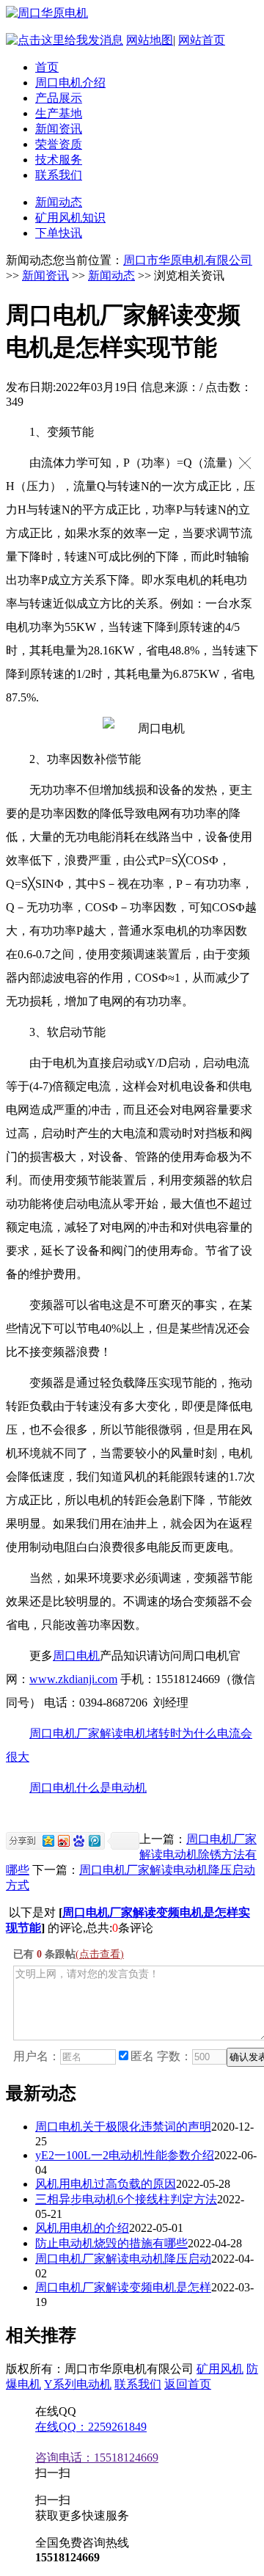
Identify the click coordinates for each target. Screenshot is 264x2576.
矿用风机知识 (70, 218)
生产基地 (59, 113)
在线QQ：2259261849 (91, 2427)
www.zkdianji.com (73, 1679)
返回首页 (188, 2384)
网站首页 (202, 40)
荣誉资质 (59, 144)
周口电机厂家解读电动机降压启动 (123, 2259)
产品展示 (59, 98)
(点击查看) (100, 1954)
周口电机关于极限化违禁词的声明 (123, 2127)
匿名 (142, 2056)
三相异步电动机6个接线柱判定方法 (126, 2199)
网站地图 (150, 40)
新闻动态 (59, 202)
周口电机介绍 (70, 83)
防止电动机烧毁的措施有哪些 (111, 2243)
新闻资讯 (59, 129)
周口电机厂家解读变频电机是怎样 (123, 2287)
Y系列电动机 (78, 2384)
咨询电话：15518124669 (97, 2458)
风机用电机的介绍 (82, 2228)
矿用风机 (220, 2369)
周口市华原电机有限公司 (188, 260)
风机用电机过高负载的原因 (106, 2184)
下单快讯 (59, 233)
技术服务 (59, 160)
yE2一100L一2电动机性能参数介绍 (125, 2155)
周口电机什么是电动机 (88, 1788)
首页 (47, 67)
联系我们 (59, 175)
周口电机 (76, 1656)
